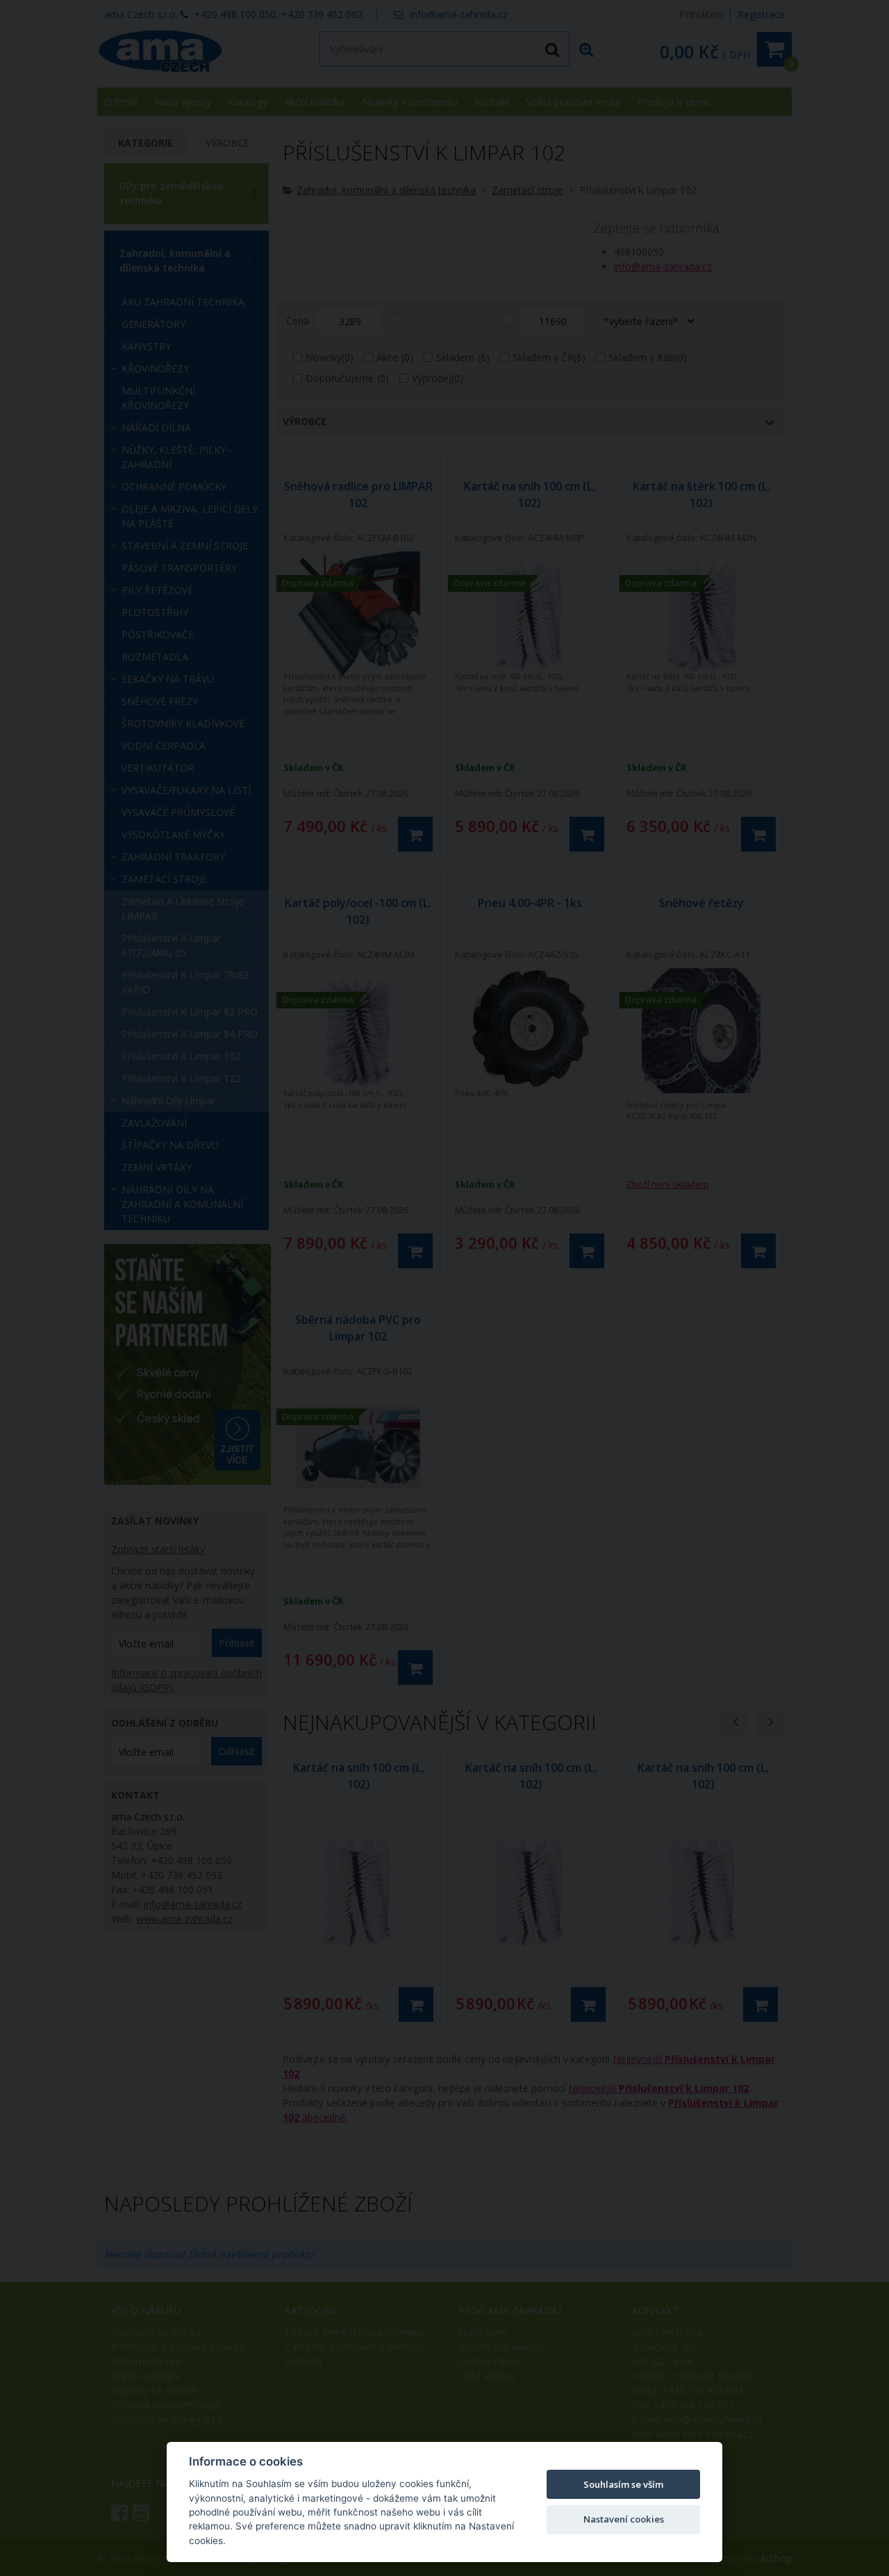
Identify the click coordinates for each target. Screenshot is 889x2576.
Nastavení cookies (624, 2519)
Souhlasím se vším (623, 2484)
